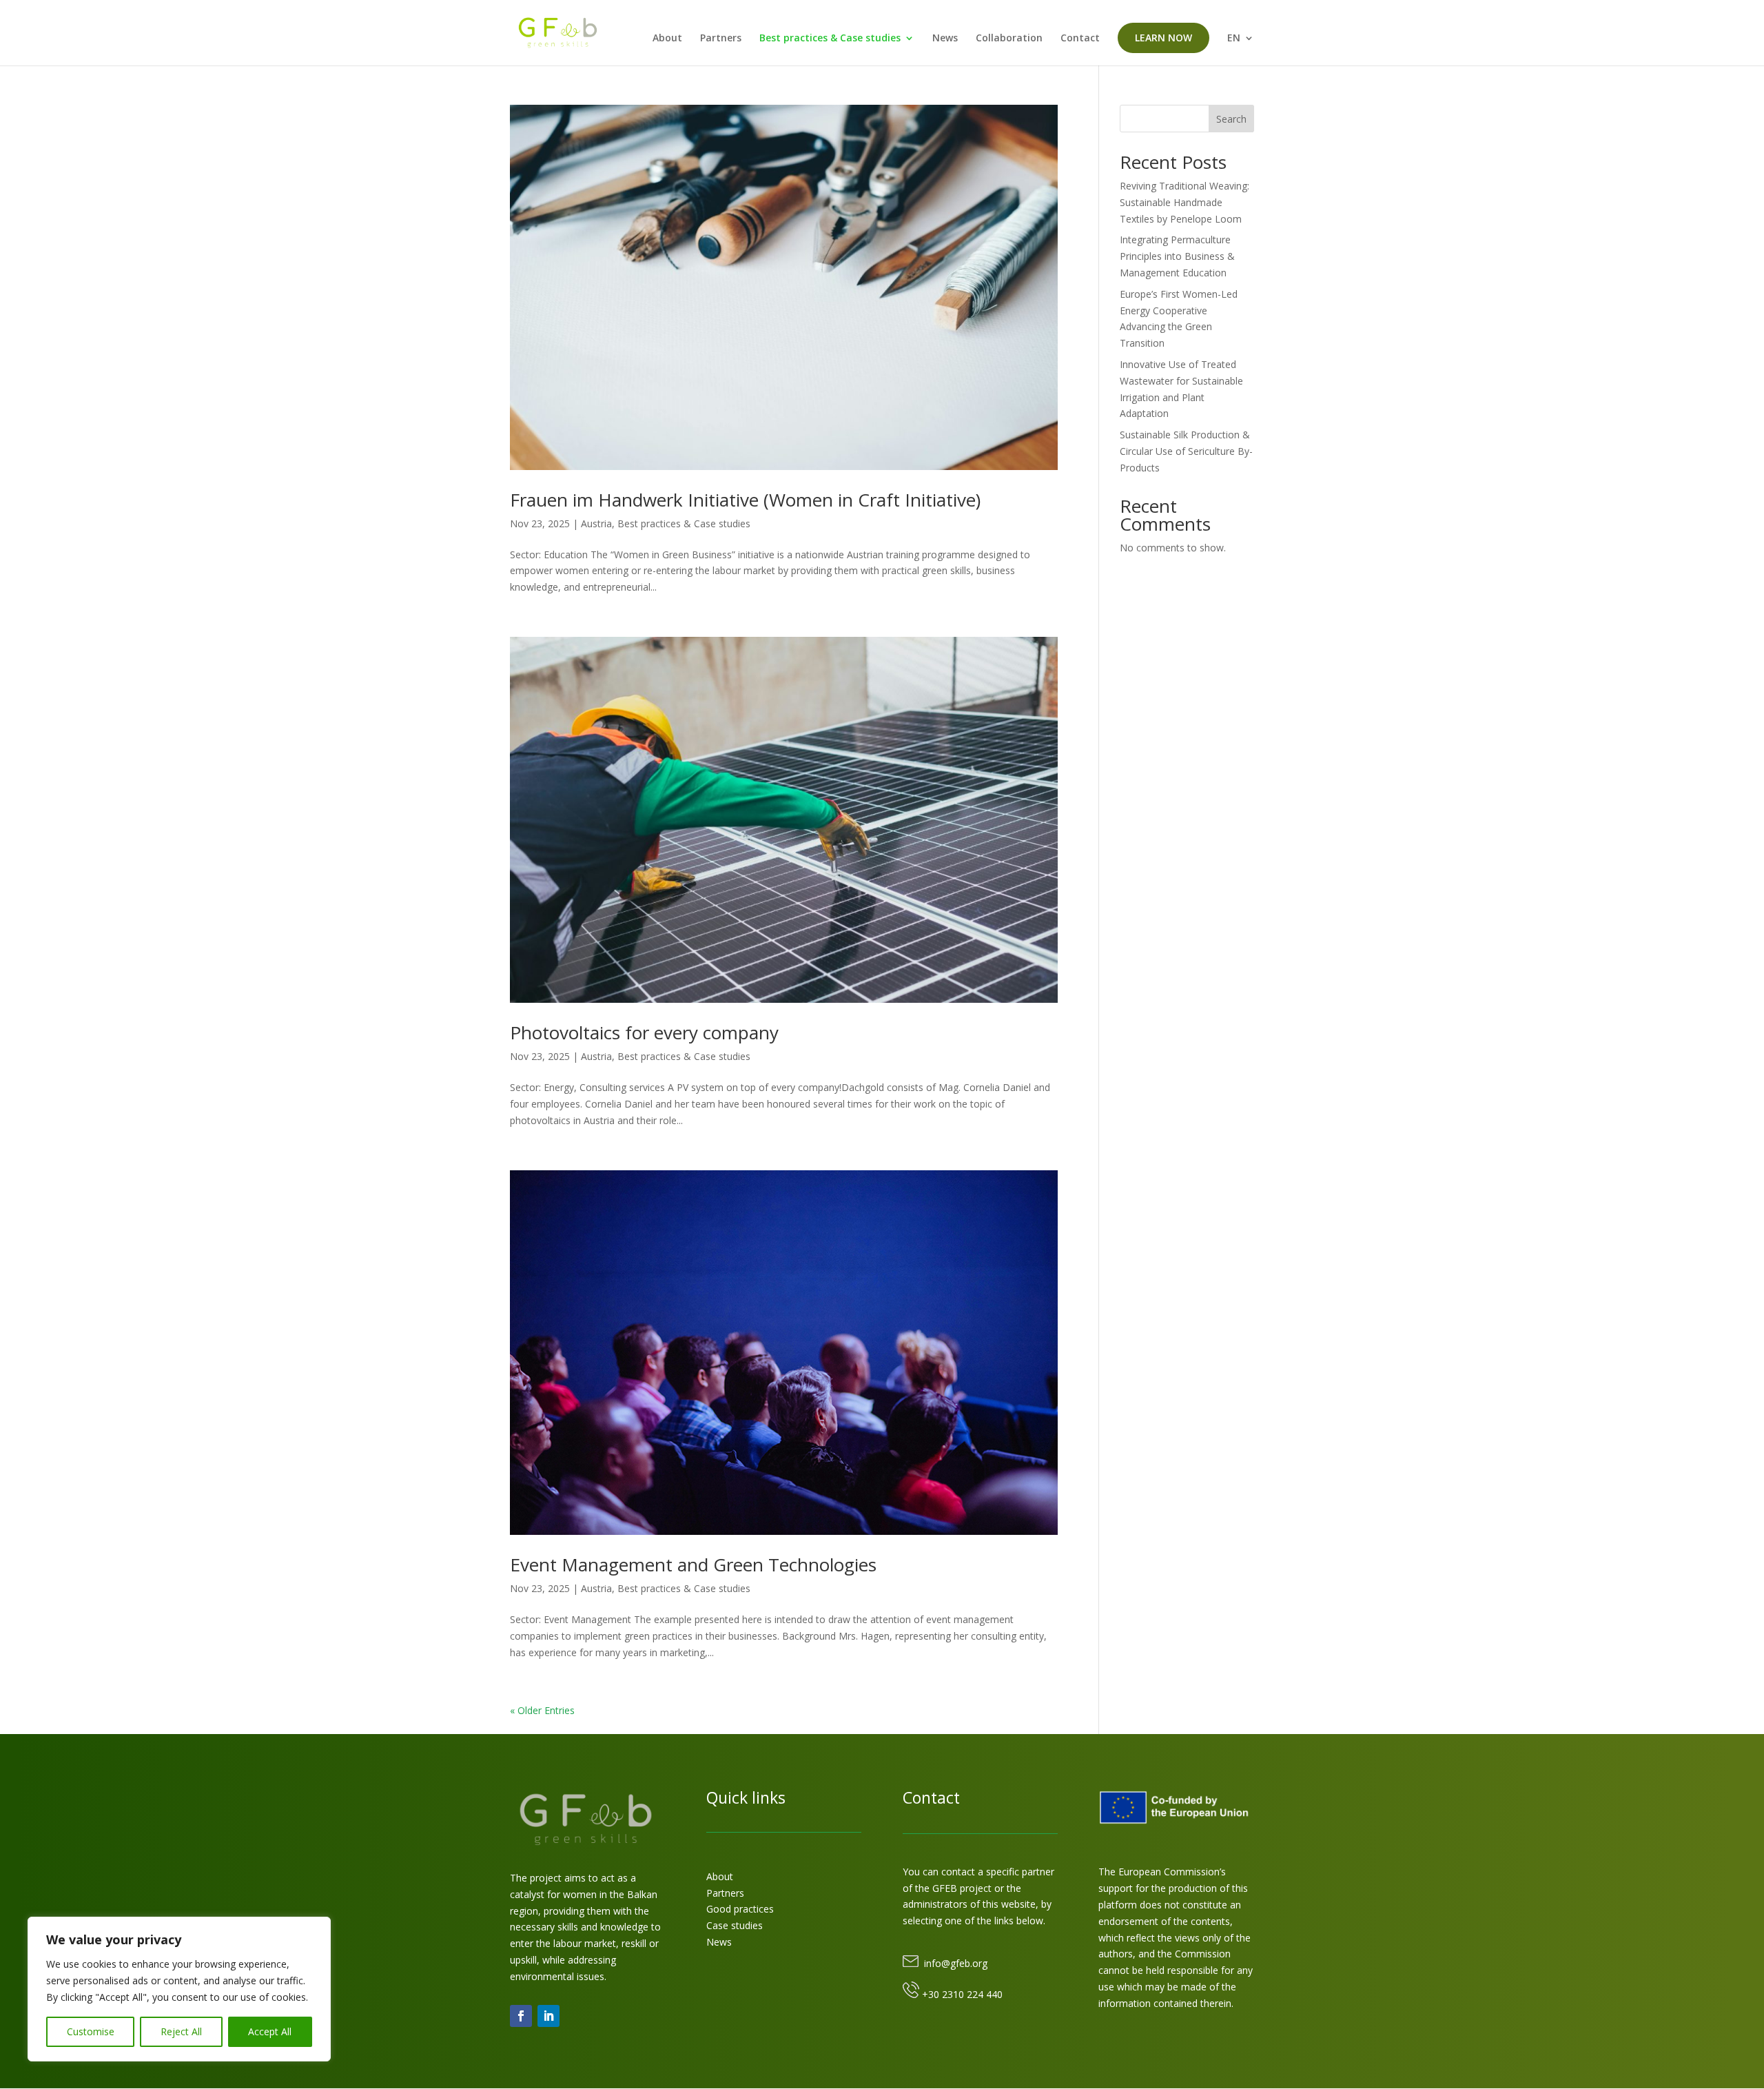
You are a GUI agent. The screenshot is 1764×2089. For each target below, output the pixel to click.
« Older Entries (542, 1710)
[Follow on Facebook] (521, 2016)
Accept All (270, 2031)
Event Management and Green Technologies (693, 1565)
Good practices (740, 1909)
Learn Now (1163, 38)
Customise (91, 2031)
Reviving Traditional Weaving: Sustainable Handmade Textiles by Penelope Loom (1184, 202)
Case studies (735, 1925)
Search (1231, 119)
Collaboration (1009, 39)
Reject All (181, 2031)
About (667, 39)
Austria (596, 523)
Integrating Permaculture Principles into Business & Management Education (1177, 256)
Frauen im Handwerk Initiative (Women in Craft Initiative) (745, 500)
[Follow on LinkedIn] (548, 2016)
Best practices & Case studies (830, 39)
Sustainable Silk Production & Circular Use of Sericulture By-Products (1186, 451)
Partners (721, 39)
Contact (1080, 39)
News (945, 39)
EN (1234, 39)
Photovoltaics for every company (644, 1032)
